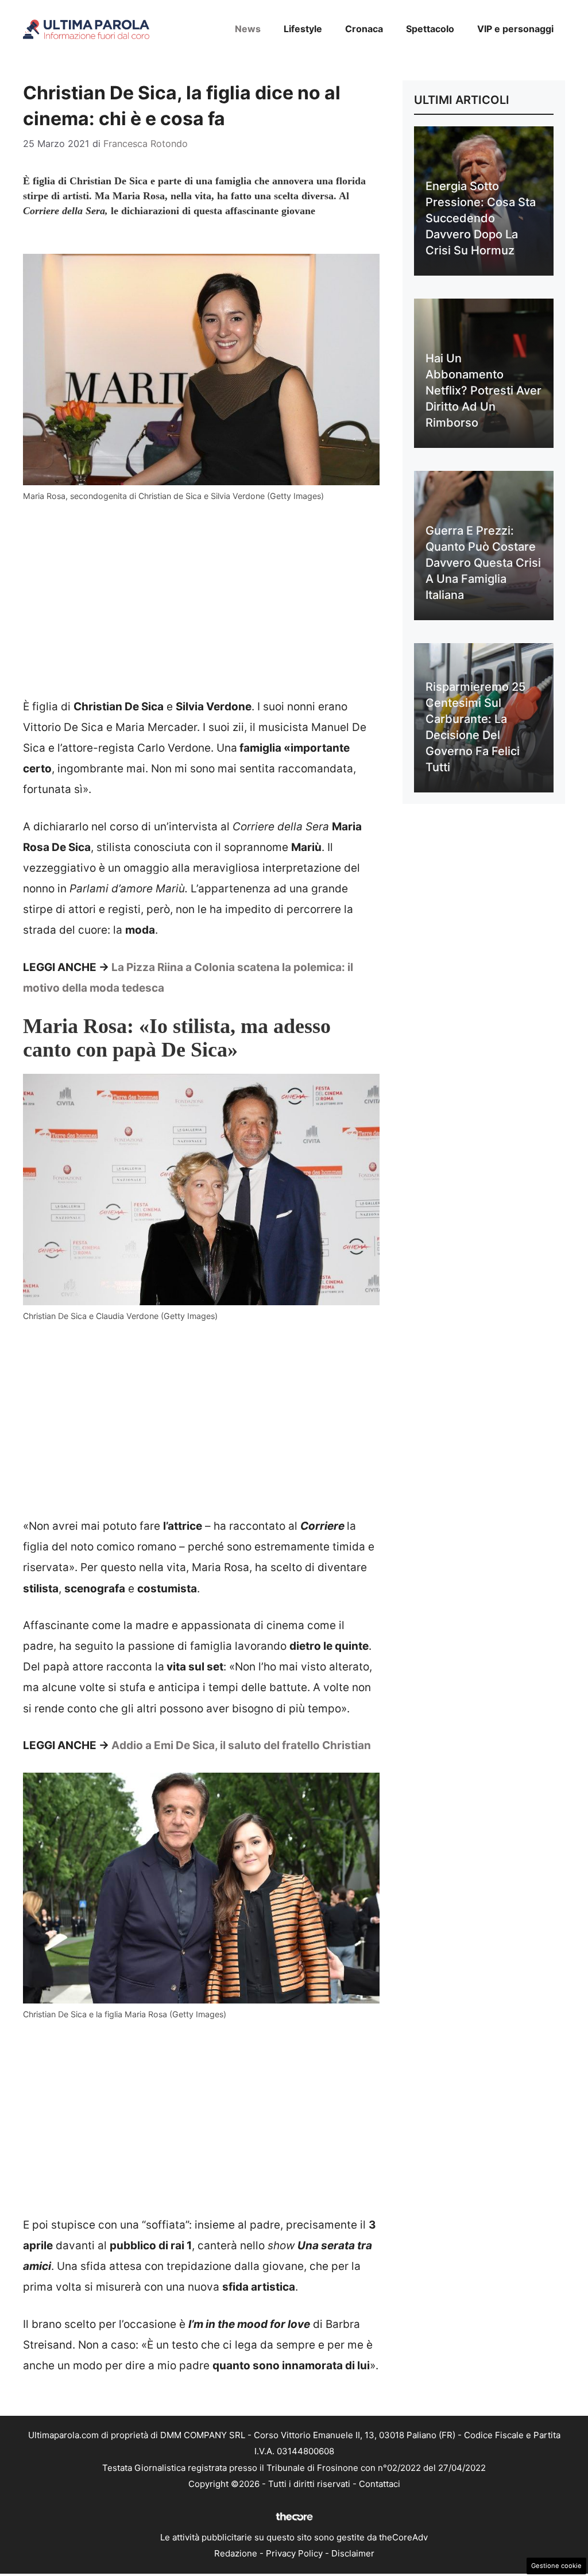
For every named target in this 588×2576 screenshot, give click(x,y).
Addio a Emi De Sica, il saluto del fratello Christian (241, 1745)
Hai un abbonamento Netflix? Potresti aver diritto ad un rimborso (483, 390)
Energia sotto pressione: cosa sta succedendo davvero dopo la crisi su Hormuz (481, 218)
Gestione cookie (556, 2566)
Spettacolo (430, 29)
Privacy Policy (294, 2553)
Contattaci (380, 2484)
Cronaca (364, 29)
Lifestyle (303, 29)
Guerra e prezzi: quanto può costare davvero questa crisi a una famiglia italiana (483, 563)
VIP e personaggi (515, 29)
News (248, 29)
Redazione (236, 2553)
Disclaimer (353, 2553)
